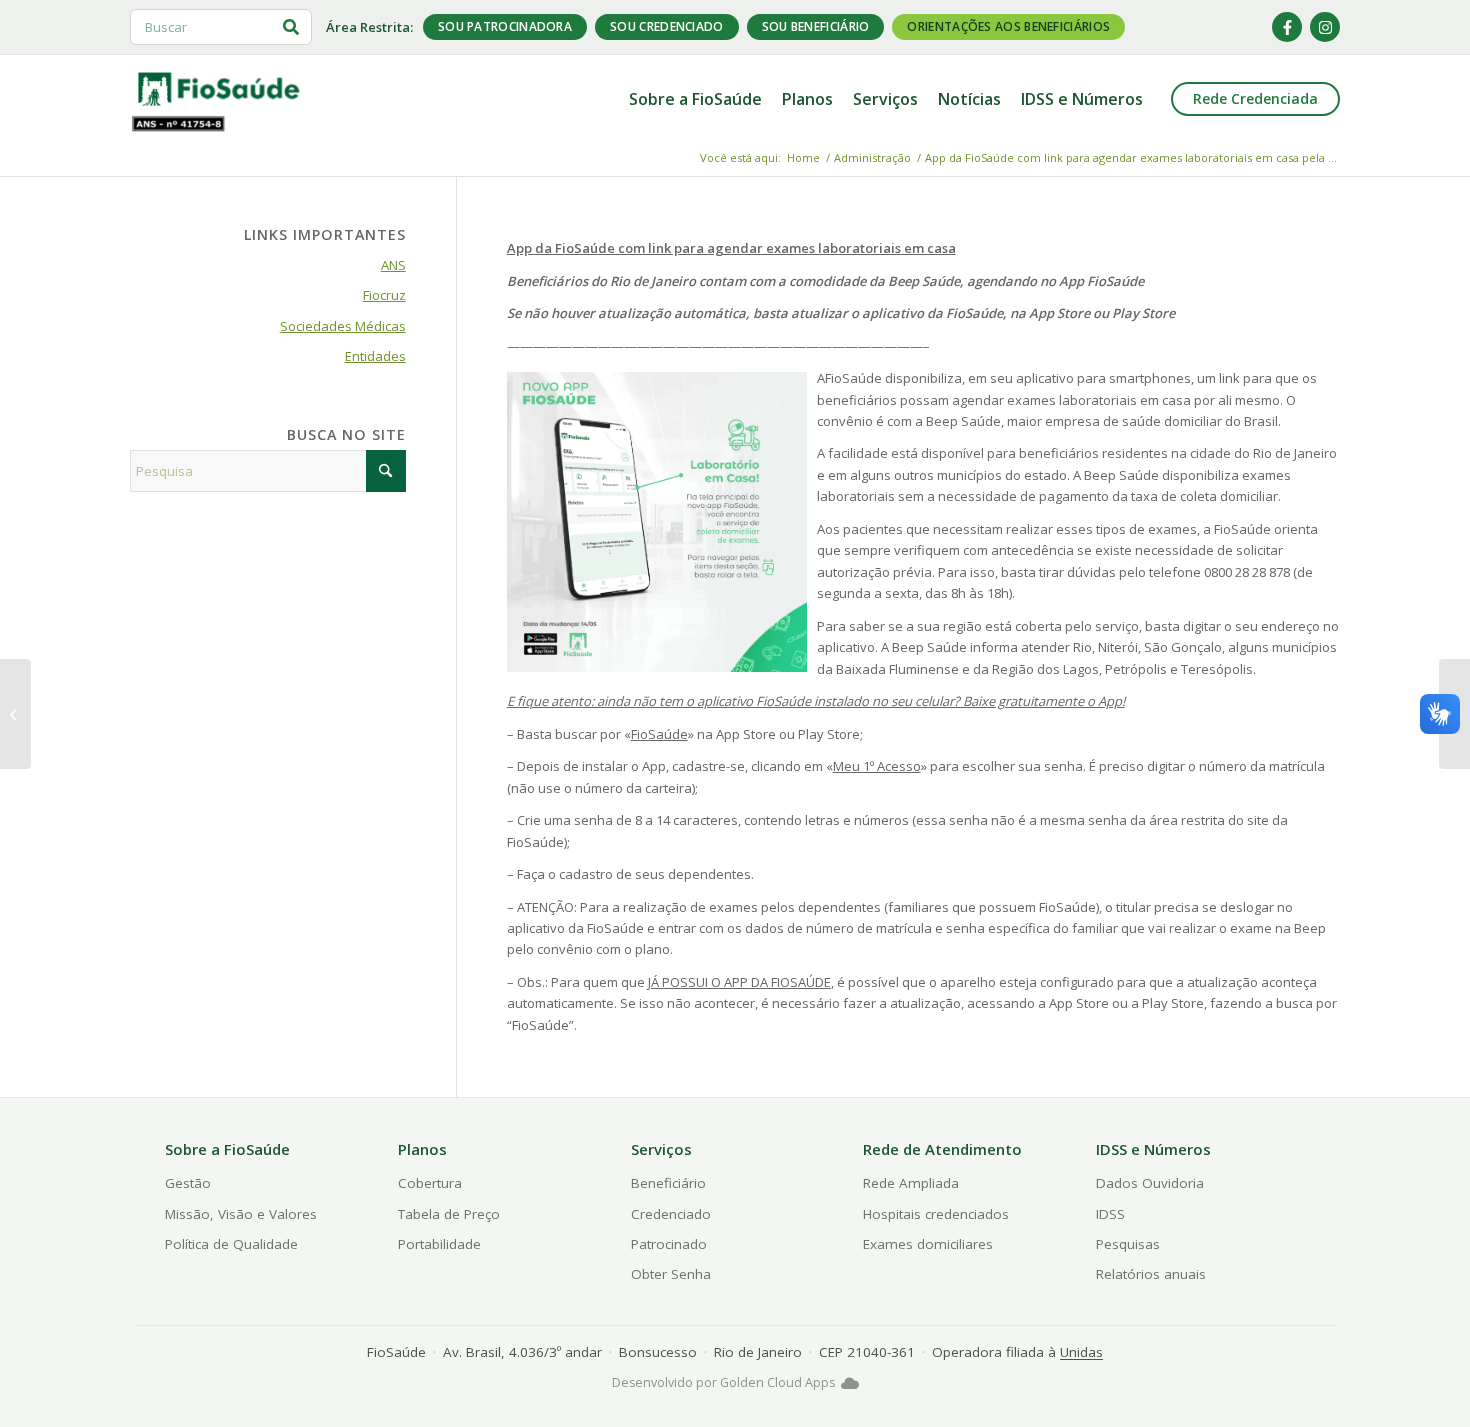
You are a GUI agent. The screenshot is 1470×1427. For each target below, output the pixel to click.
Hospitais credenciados (936, 1214)
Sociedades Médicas (343, 326)
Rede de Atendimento (942, 1149)
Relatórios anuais (1151, 1274)
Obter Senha (671, 1274)
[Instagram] (1325, 27)
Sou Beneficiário (816, 26)
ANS (393, 265)
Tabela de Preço (449, 1214)
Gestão (188, 1183)
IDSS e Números (1153, 1149)
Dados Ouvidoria (1150, 1183)
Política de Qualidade (231, 1244)
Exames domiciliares (928, 1244)
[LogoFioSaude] (218, 88)
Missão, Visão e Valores (241, 1214)
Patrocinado (669, 1244)
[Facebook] (1287, 27)
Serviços (661, 1149)
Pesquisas (1128, 1244)
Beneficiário (668, 1183)
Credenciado (671, 1214)
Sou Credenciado (667, 26)
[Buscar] (291, 27)
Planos (422, 1149)
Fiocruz (384, 295)
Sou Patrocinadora (505, 26)
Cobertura (430, 1183)
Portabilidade (439, 1244)
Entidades (375, 356)
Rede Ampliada (911, 1183)
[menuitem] (695, 99)
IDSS (1110, 1214)
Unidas (1081, 1352)
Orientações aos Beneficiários (1008, 26)
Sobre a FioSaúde (227, 1149)
